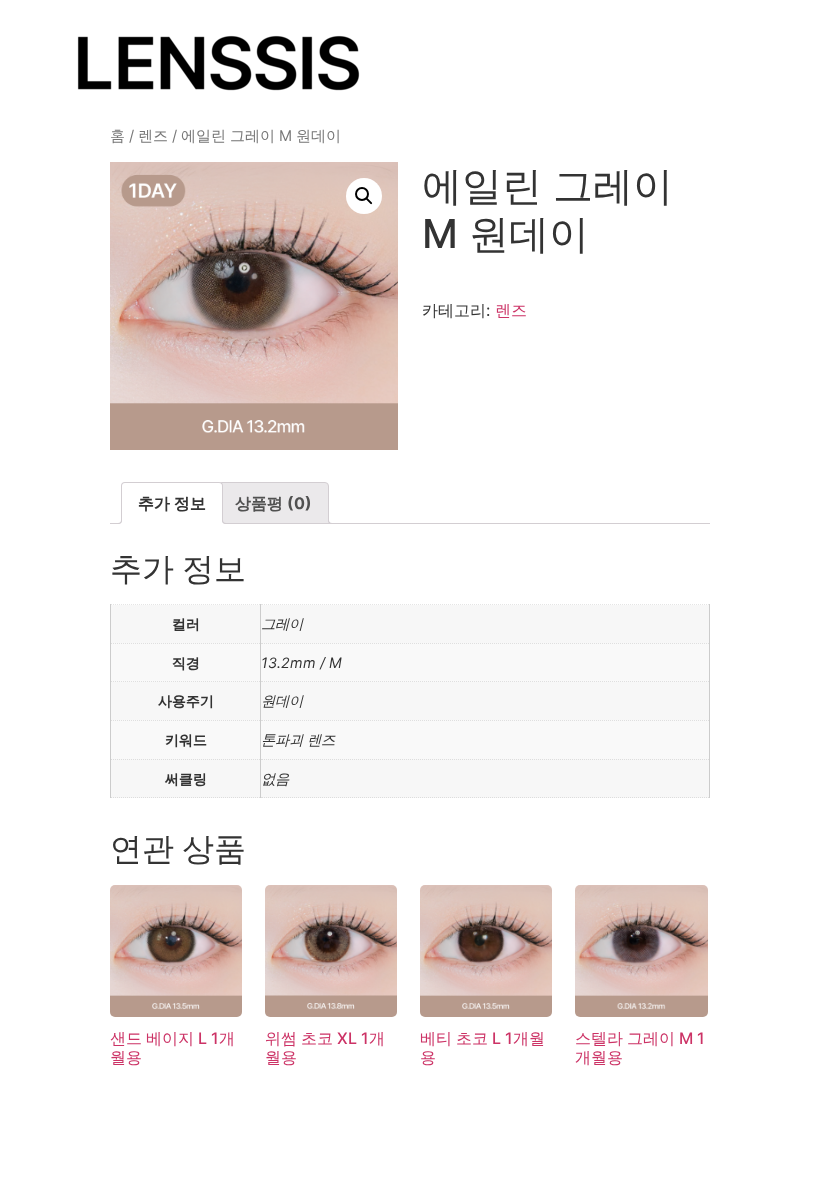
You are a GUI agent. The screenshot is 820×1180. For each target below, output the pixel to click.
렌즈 (153, 136)
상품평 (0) (273, 503)
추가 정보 (172, 503)
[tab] (172, 503)
